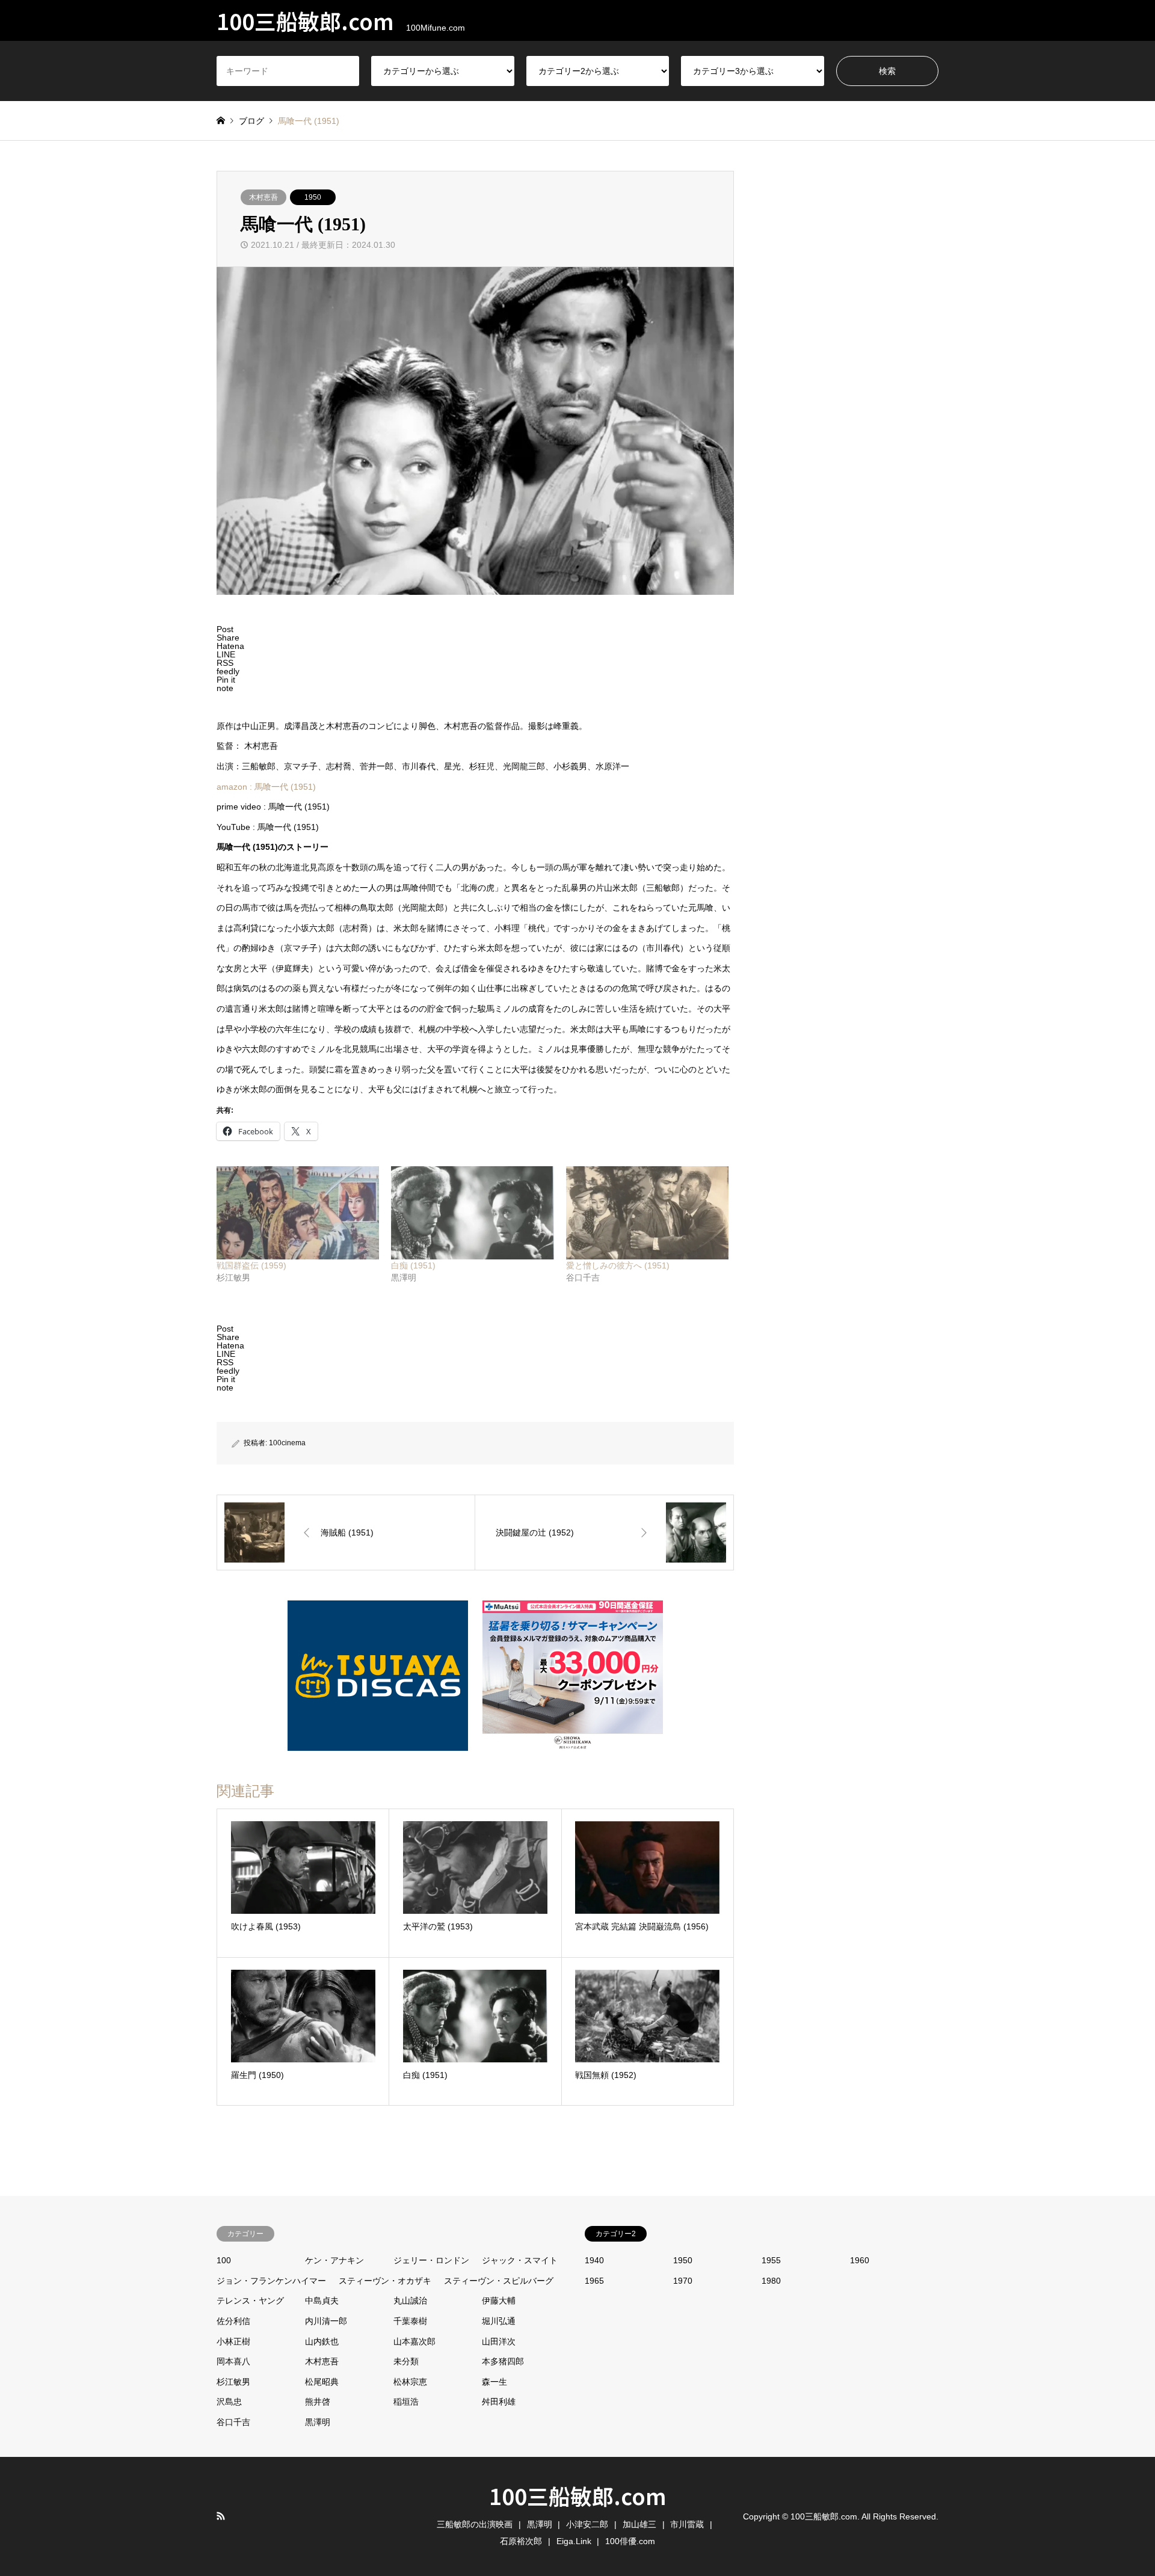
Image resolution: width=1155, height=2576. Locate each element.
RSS (221, 2516)
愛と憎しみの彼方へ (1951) (618, 1265)
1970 (683, 2281)
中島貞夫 (322, 2301)
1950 (313, 197)
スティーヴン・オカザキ (385, 2281)
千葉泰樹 (410, 2321)
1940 (594, 2260)
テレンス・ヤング (250, 2301)
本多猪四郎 (503, 2361)
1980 (771, 2281)
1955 (771, 2260)
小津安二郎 (587, 2524)
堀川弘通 (499, 2321)
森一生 (494, 2382)
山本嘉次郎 (414, 2341)
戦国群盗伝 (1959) (251, 1265)
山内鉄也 (322, 2341)
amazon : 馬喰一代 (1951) (266, 787)
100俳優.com (630, 2541)
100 (224, 2260)
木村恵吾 (263, 197)
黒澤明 (318, 2422)
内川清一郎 (326, 2321)
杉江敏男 (233, 2382)
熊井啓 (318, 2402)
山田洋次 (499, 2341)
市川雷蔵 (687, 2524)
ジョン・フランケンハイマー (271, 2281)
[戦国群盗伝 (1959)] (298, 1213)
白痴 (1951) (413, 1265)
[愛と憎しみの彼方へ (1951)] (647, 1213)
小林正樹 (233, 2341)
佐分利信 (233, 2321)
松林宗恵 (410, 2382)
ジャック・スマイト (520, 2260)
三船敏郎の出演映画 (475, 2524)
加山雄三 (639, 2524)
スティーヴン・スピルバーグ (499, 2281)
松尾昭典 (322, 2382)
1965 (594, 2281)
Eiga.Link (574, 2541)
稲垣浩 (406, 2402)
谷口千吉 (233, 2422)
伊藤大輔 (499, 2301)
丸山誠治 (410, 2301)
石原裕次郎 (521, 2541)
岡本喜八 (233, 2361)
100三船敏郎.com (578, 2495)
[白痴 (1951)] (472, 1213)
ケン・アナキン (334, 2260)
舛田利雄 (499, 2402)
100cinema (287, 1443)
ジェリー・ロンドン (431, 2260)
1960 (860, 2260)
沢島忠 (229, 2402)
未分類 (406, 2361)
